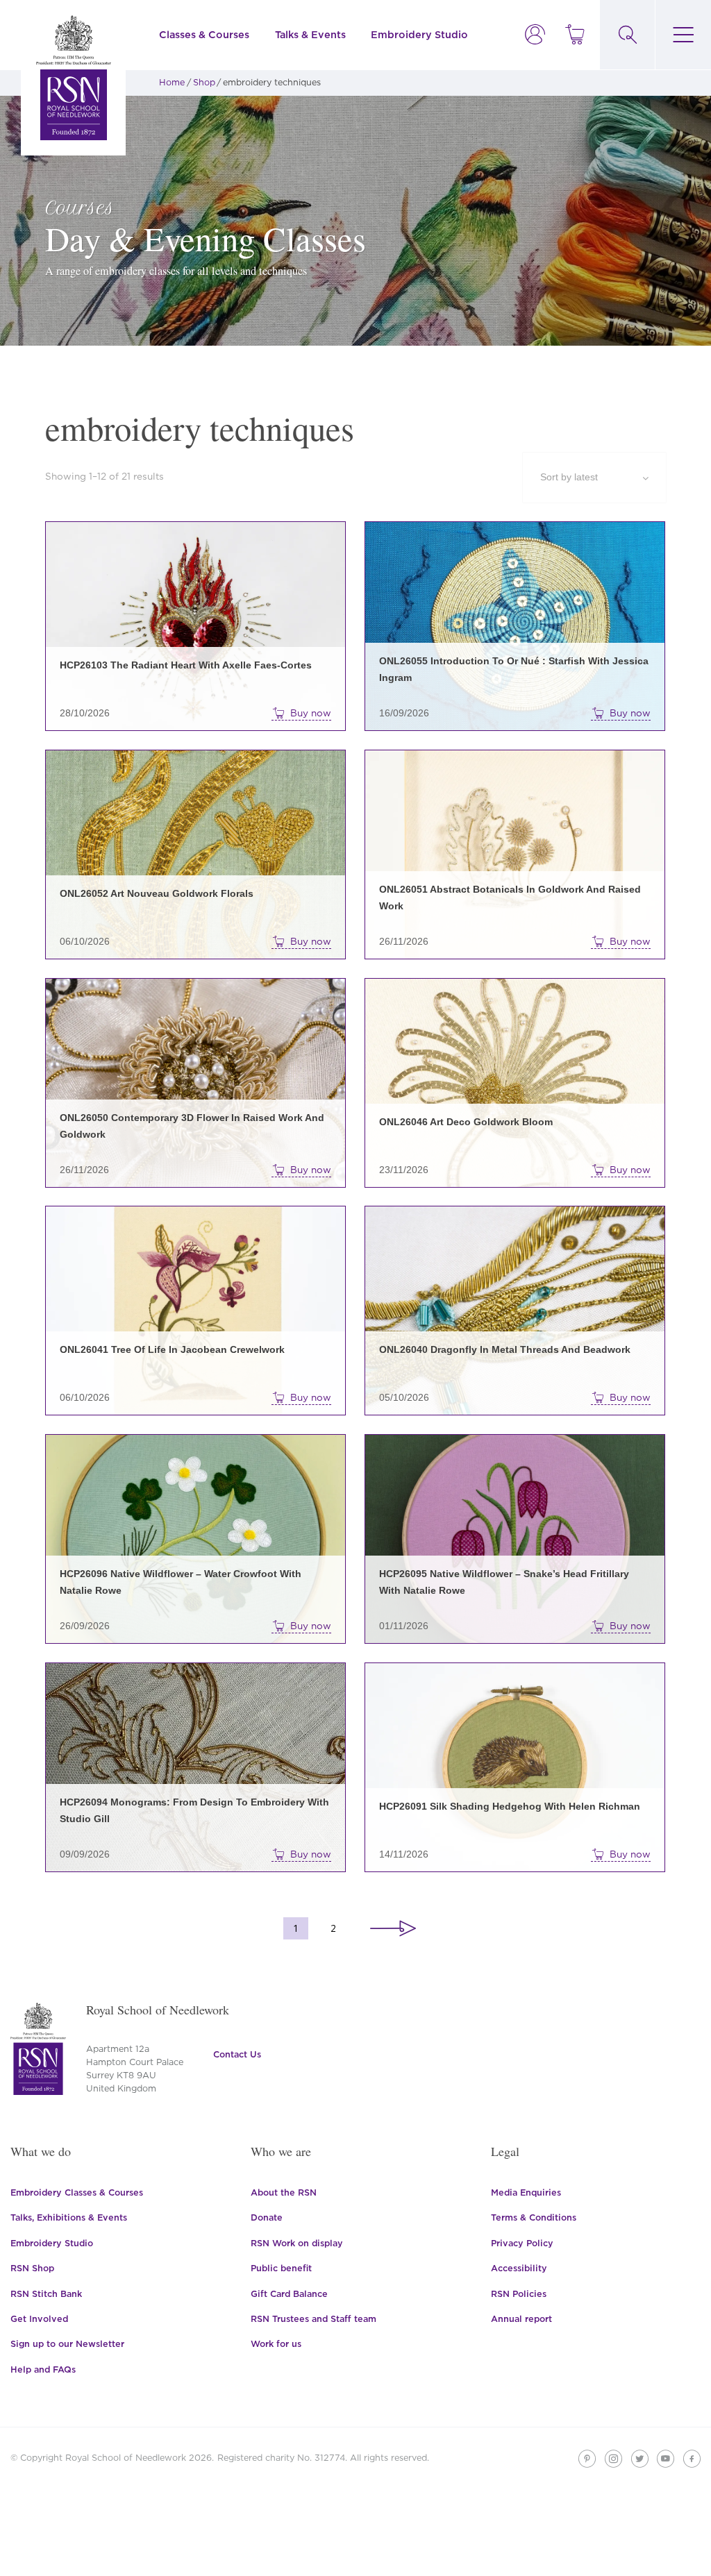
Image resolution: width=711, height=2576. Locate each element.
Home (172, 82)
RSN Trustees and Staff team (313, 2319)
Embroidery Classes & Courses (77, 2192)
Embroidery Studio (419, 34)
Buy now (311, 713)
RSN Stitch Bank (46, 2294)
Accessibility (519, 2268)
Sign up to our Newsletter (67, 2344)
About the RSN (284, 2192)
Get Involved (39, 2319)
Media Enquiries (526, 2192)
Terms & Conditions (534, 2217)
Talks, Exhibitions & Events (69, 2217)
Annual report (521, 2319)
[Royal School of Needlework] (74, 78)
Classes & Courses (204, 34)
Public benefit (281, 2268)
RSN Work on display (297, 2243)
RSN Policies (519, 2294)
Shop (204, 82)
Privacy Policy (522, 2243)
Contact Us (237, 2054)
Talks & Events (310, 34)
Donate (267, 2217)
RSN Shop (32, 2268)
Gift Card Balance (289, 2294)
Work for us (276, 2344)
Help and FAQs (43, 2369)
